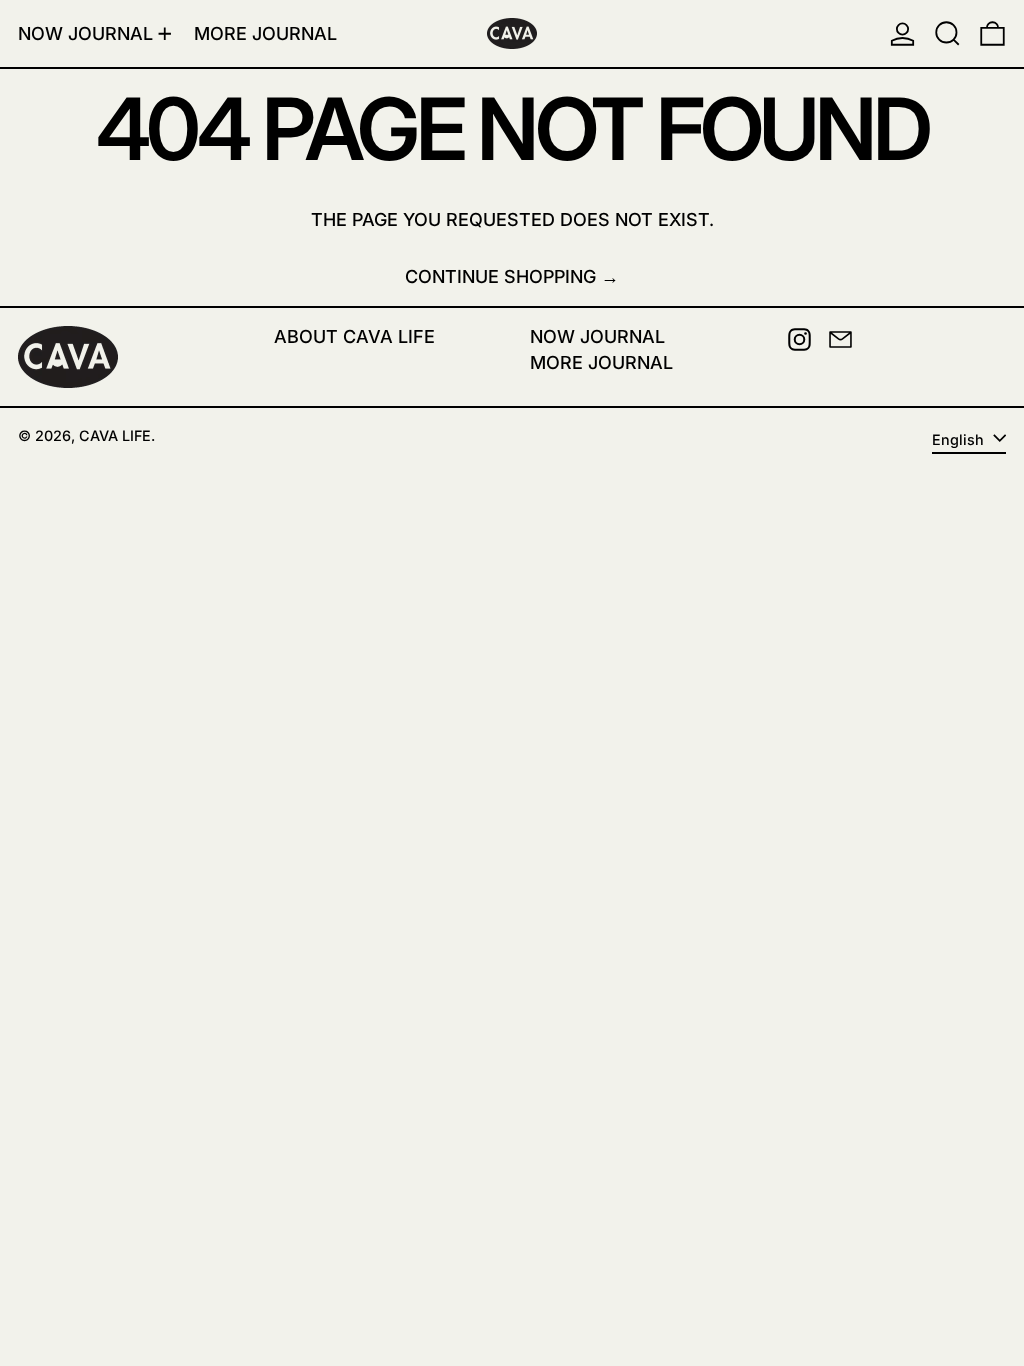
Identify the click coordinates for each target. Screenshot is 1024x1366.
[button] (947, 33)
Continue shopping (500, 276)
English (960, 439)
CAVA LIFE (115, 435)
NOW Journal (597, 336)
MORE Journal (601, 362)
